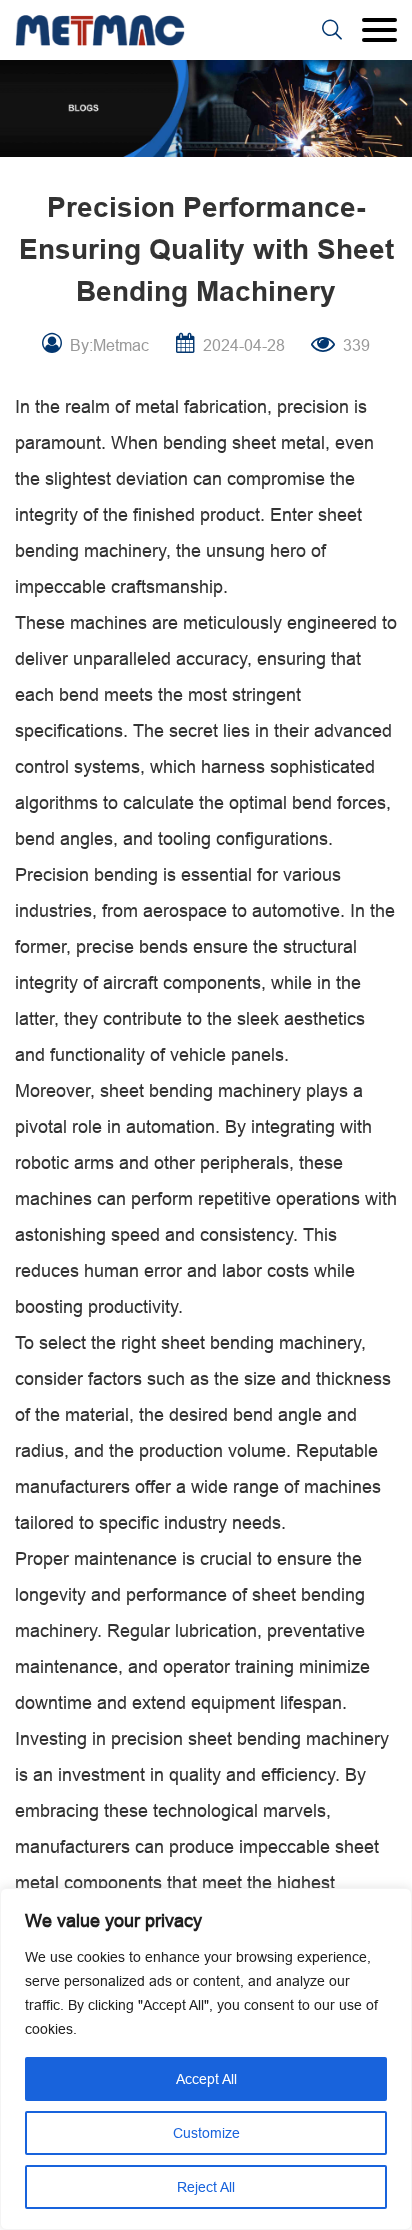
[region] (206, 2059)
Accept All (206, 2079)
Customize (206, 2133)
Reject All (206, 2187)
